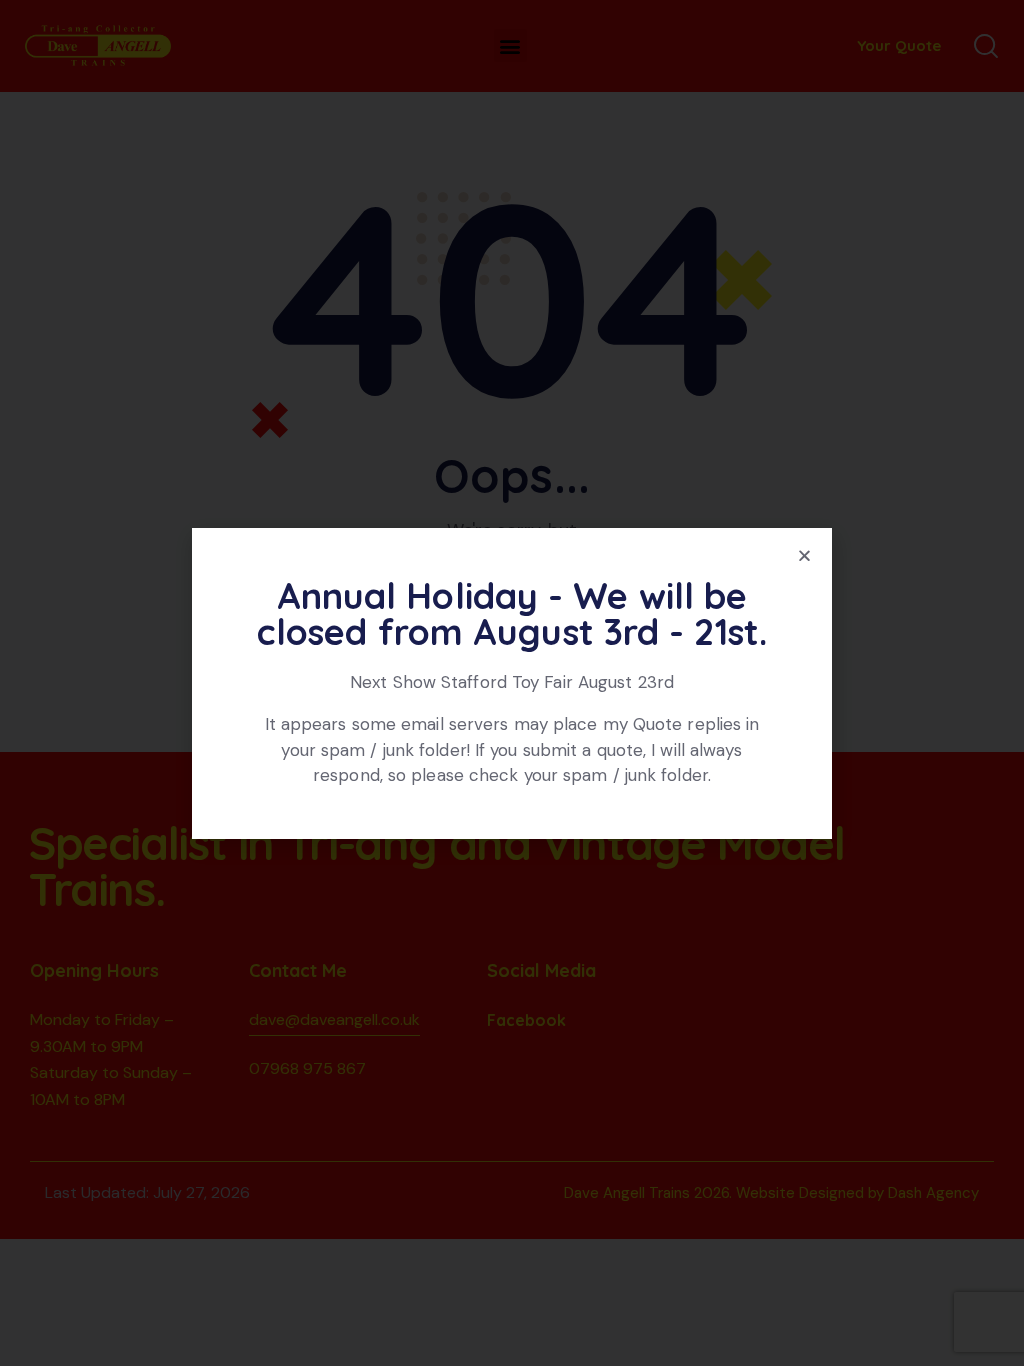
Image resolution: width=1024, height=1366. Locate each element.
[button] (804, 555)
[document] (512, 683)
